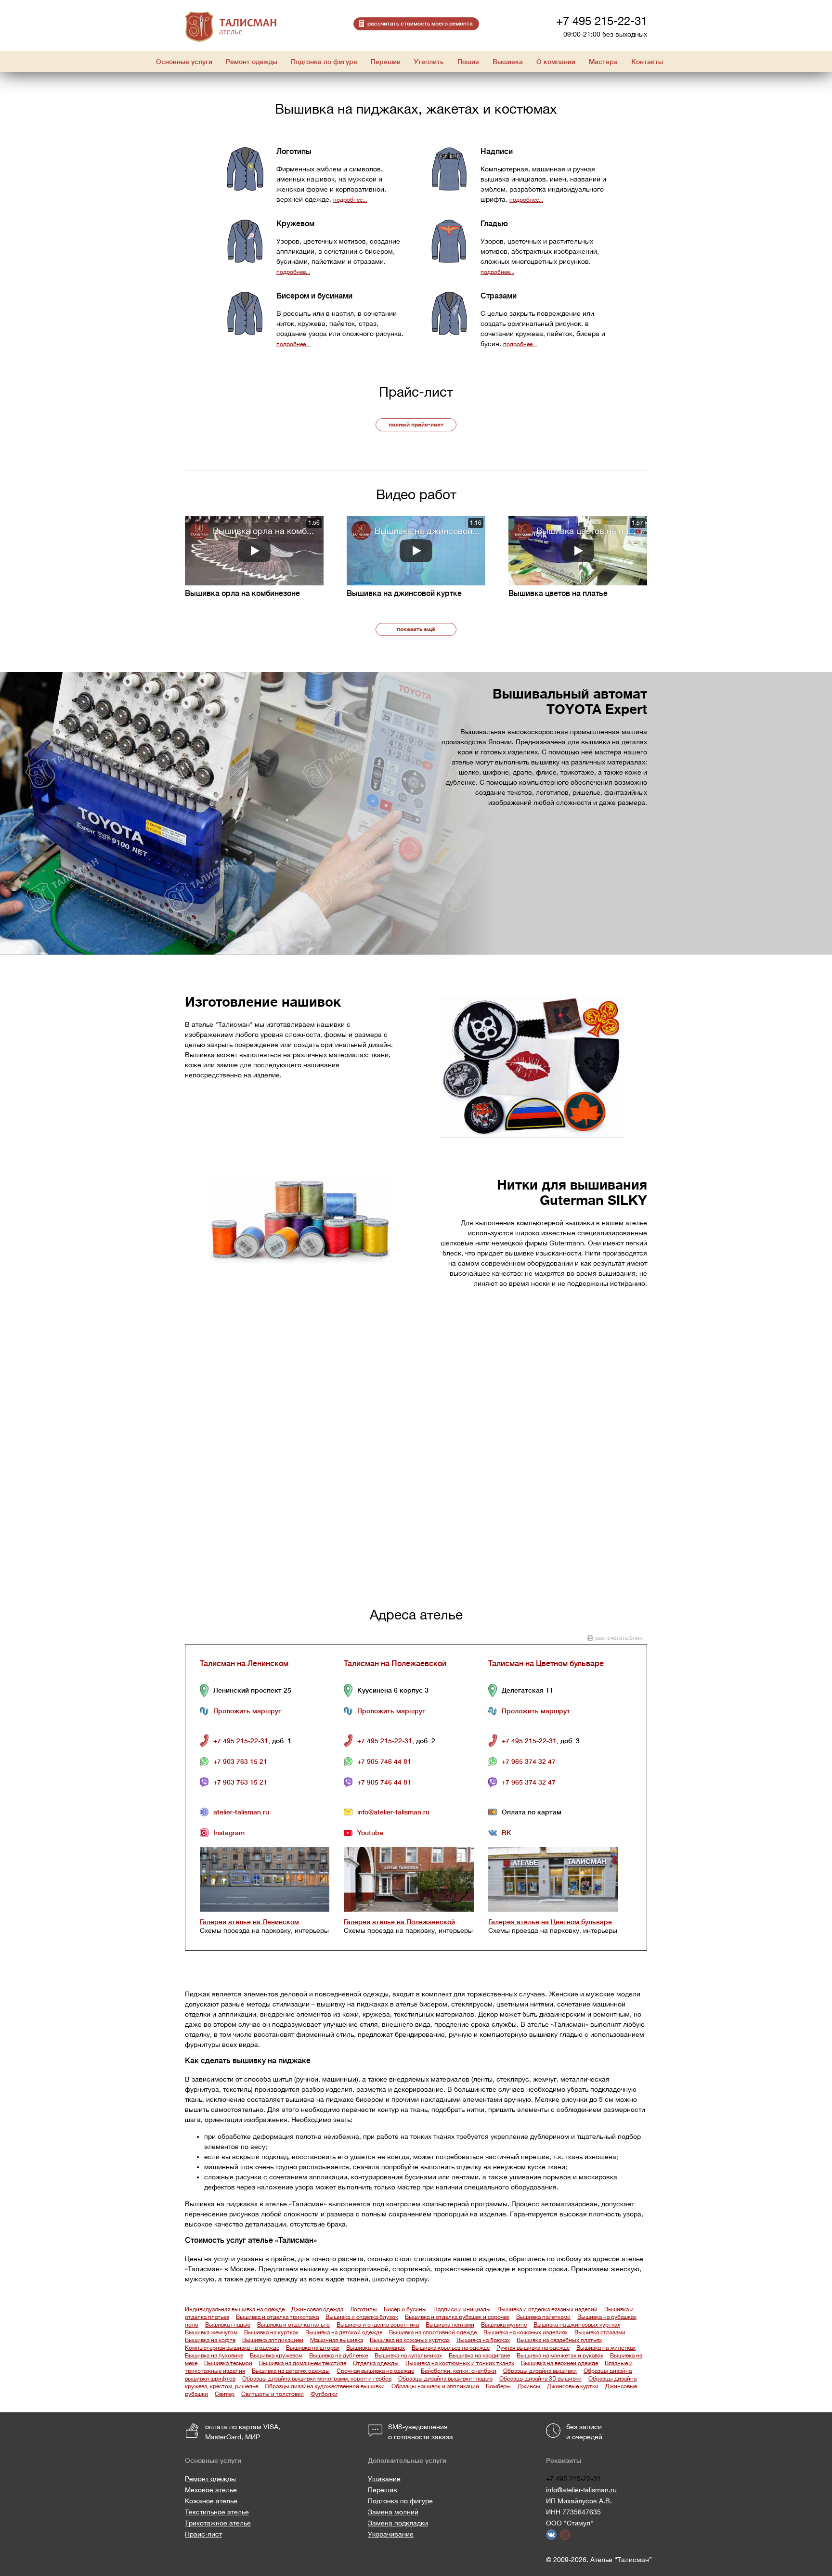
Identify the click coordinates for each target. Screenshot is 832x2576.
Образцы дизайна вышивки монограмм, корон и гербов (317, 2379)
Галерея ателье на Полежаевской (399, 1922)
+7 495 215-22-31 (602, 21)
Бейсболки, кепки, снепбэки (459, 2371)
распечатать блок (619, 1638)
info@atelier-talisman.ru (393, 1812)
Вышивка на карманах (376, 2348)
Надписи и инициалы (462, 2309)
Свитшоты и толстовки (273, 2394)
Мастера (603, 62)
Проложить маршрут (247, 1711)
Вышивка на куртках (271, 2332)
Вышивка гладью (228, 2325)
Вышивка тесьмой (228, 2363)
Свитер (225, 2394)
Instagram (229, 1833)
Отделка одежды (376, 2363)
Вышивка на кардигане (479, 2356)
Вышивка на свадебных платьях (559, 2340)
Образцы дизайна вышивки (540, 2371)
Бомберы (498, 2386)
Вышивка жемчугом (211, 2332)
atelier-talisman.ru (241, 1812)
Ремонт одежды (210, 2479)
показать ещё (416, 629)
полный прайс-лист (416, 425)
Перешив (383, 2490)
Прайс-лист (203, 2534)
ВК (507, 1833)
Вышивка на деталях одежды (291, 2371)
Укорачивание (391, 2534)
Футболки (324, 2394)
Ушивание (384, 2479)
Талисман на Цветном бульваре (546, 1664)
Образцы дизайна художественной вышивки (325, 2386)
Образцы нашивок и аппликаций (435, 2386)
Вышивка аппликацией (273, 2340)
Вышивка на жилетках (606, 2348)
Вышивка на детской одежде (344, 2332)
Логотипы (364, 2309)
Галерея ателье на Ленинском (249, 1922)
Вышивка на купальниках (408, 2356)
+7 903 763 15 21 (240, 1761)
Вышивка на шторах (313, 2348)
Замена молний (393, 2512)
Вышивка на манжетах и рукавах (560, 2356)
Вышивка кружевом (276, 2356)
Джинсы (529, 2386)
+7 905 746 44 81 (384, 1761)
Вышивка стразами (600, 2332)
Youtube (370, 1833)
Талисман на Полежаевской (395, 1664)
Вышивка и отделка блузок (362, 2317)
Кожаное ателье (211, 2501)
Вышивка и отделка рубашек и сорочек (457, 2317)
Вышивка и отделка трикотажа (277, 2317)
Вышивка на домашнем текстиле (303, 2363)
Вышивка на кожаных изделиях (526, 2332)
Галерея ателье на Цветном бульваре (550, 1922)
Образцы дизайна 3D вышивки (540, 2379)
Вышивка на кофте (210, 2340)
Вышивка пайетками (543, 2317)
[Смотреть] (254, 551)
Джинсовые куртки (573, 2386)
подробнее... (350, 200)
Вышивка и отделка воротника (378, 2325)
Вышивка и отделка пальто (293, 2325)
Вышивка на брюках (483, 2340)
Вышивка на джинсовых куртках (577, 2325)
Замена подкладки (398, 2523)
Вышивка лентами (450, 2325)
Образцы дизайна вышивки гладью (445, 2379)
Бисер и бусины (405, 2309)
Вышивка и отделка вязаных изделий (547, 2309)
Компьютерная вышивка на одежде (232, 2348)
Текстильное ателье (217, 2512)
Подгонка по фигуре (400, 2501)
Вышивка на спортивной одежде (433, 2332)
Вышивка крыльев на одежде (451, 2348)
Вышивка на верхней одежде (559, 2363)
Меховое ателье (211, 2490)
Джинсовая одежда (317, 2309)
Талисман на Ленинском (244, 1664)
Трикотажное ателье (218, 2523)
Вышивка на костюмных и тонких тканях (460, 2363)
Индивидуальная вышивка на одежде (235, 2309)
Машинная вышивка (337, 2340)
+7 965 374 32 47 (529, 1761)
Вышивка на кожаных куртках (410, 2340)
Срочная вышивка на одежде (375, 2371)
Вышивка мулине (504, 2325)
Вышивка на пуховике (214, 2356)
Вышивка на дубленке (338, 2356)
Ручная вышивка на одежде (533, 2348)
